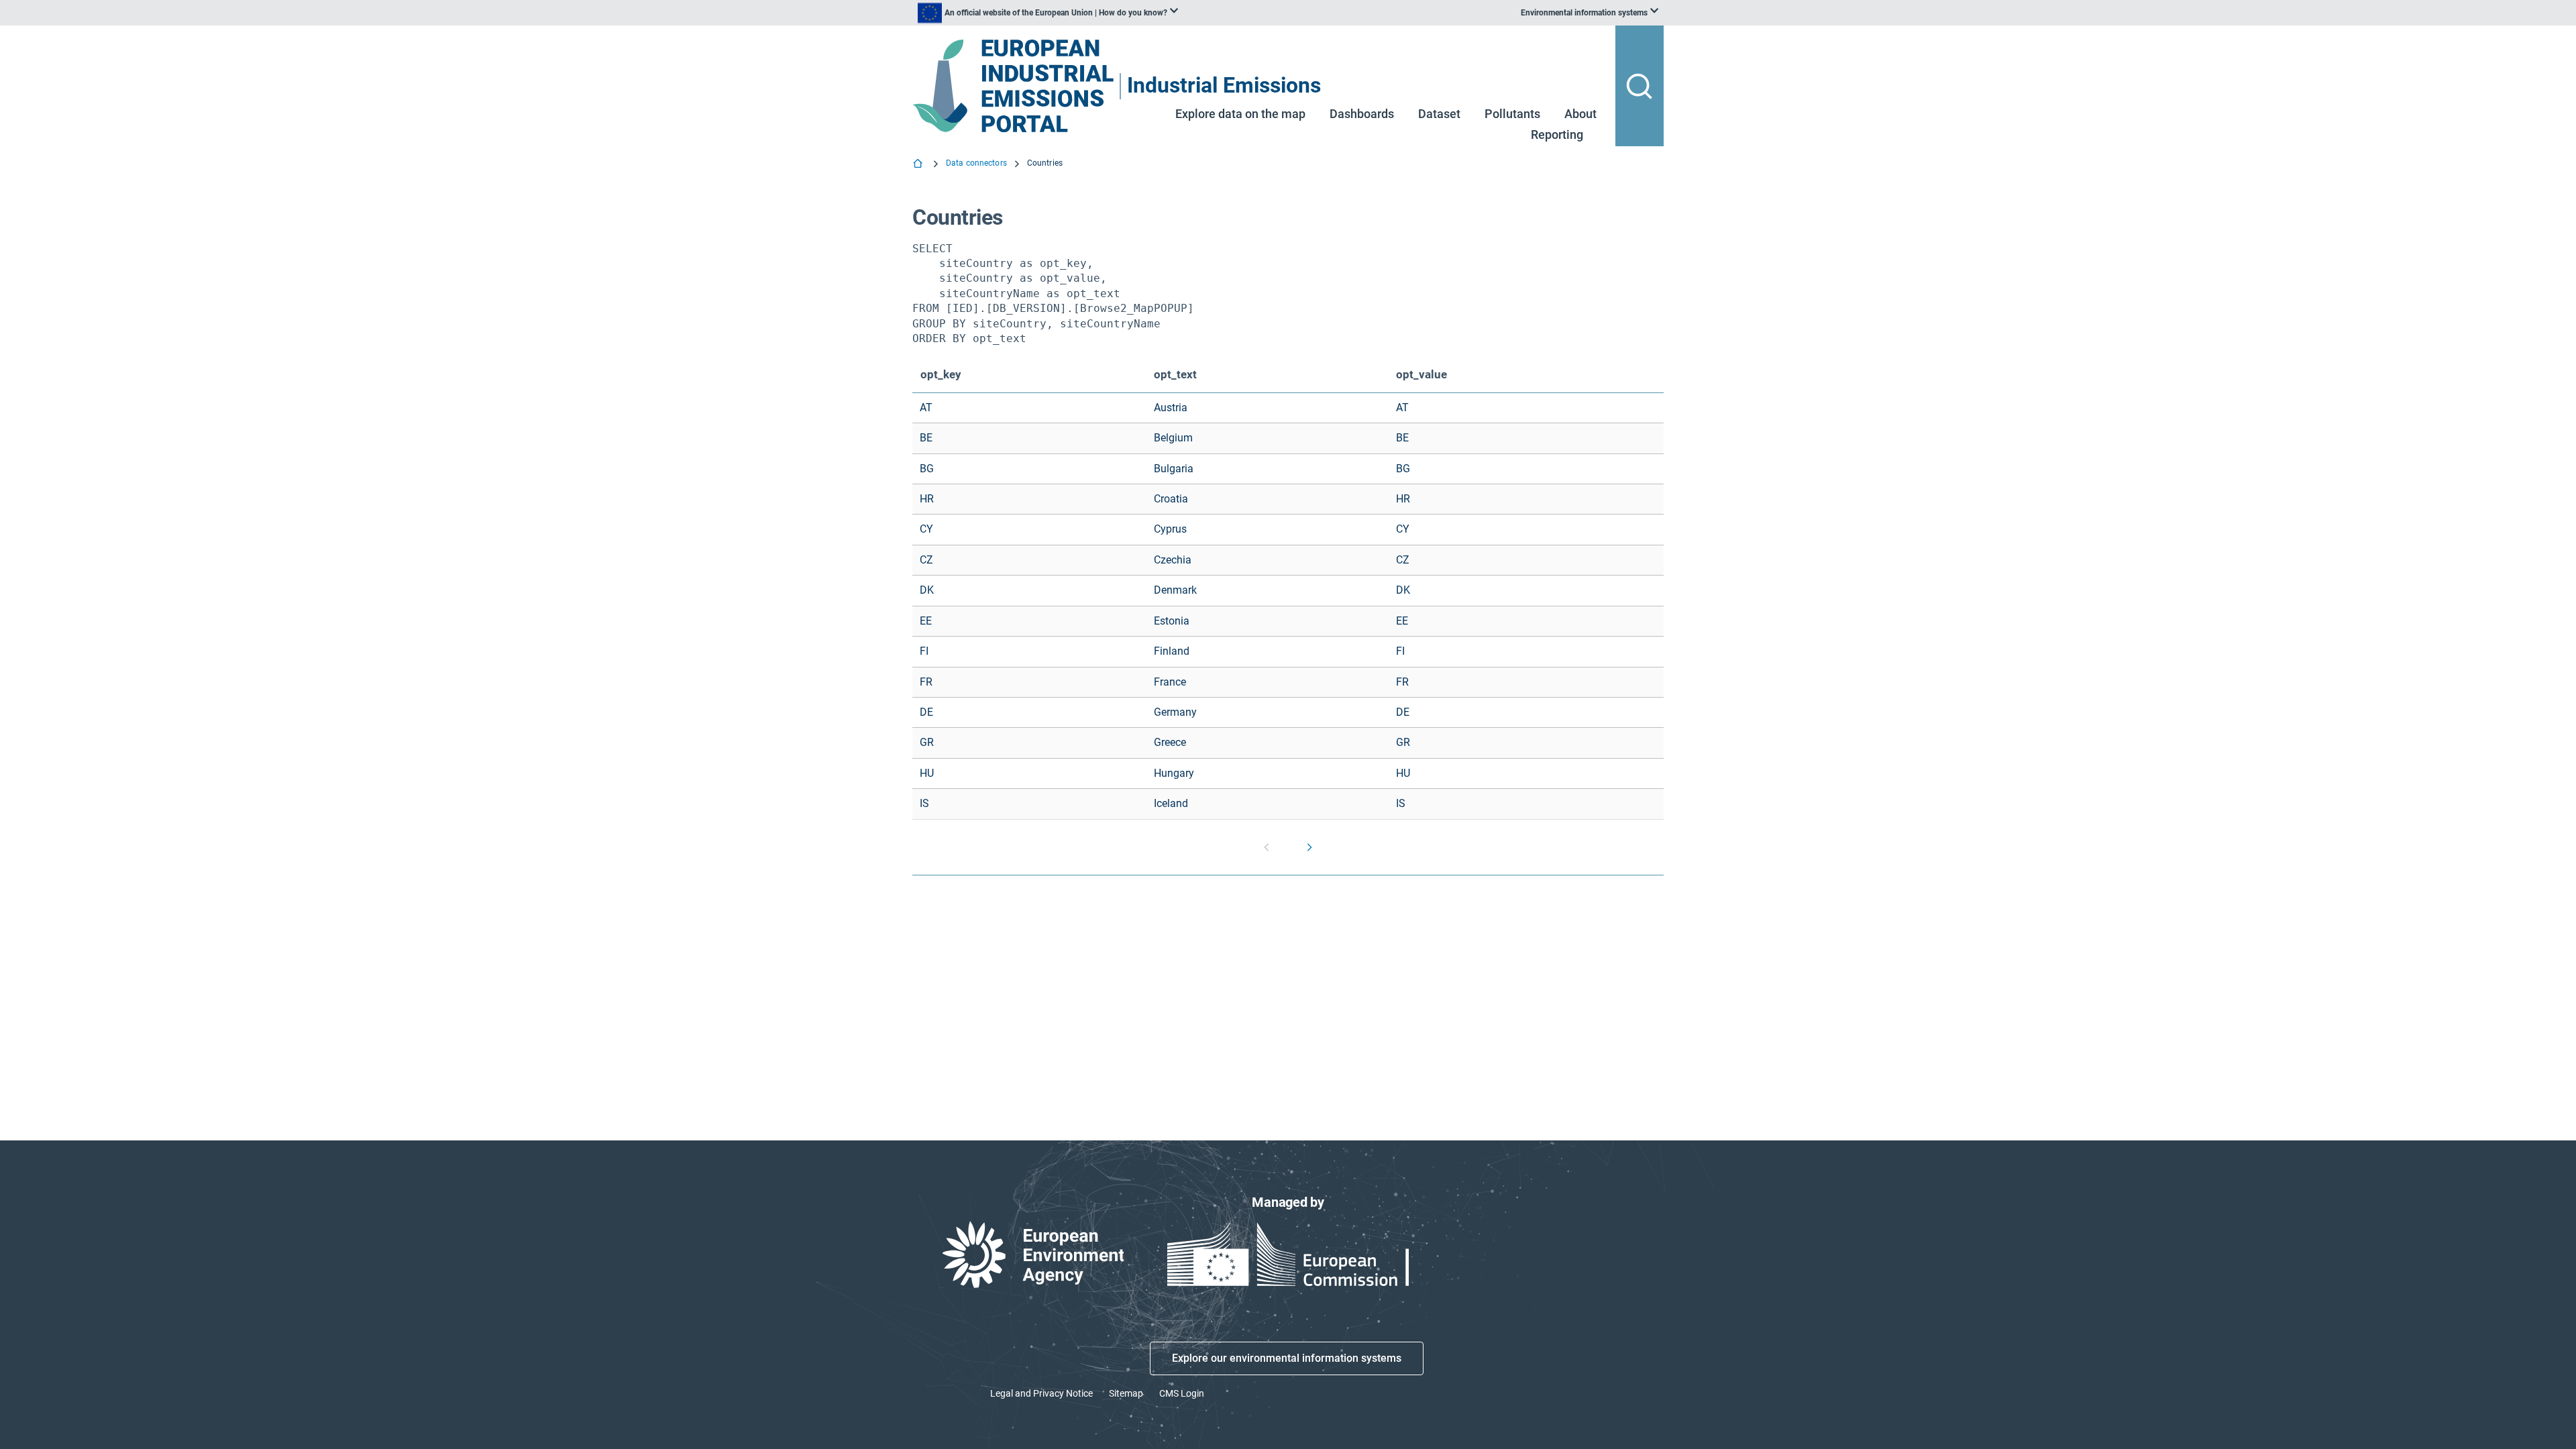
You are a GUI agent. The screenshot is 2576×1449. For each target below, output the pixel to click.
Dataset (1439, 114)
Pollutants (1512, 114)
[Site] (1015, 86)
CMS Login (1182, 1393)
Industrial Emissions (1224, 86)
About (1580, 114)
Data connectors (976, 163)
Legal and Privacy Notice (1041, 1393)
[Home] (919, 165)
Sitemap (1126, 1393)
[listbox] (1048, 13)
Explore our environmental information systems (1287, 1358)
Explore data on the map (1240, 114)
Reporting (1557, 135)
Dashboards (1362, 114)
